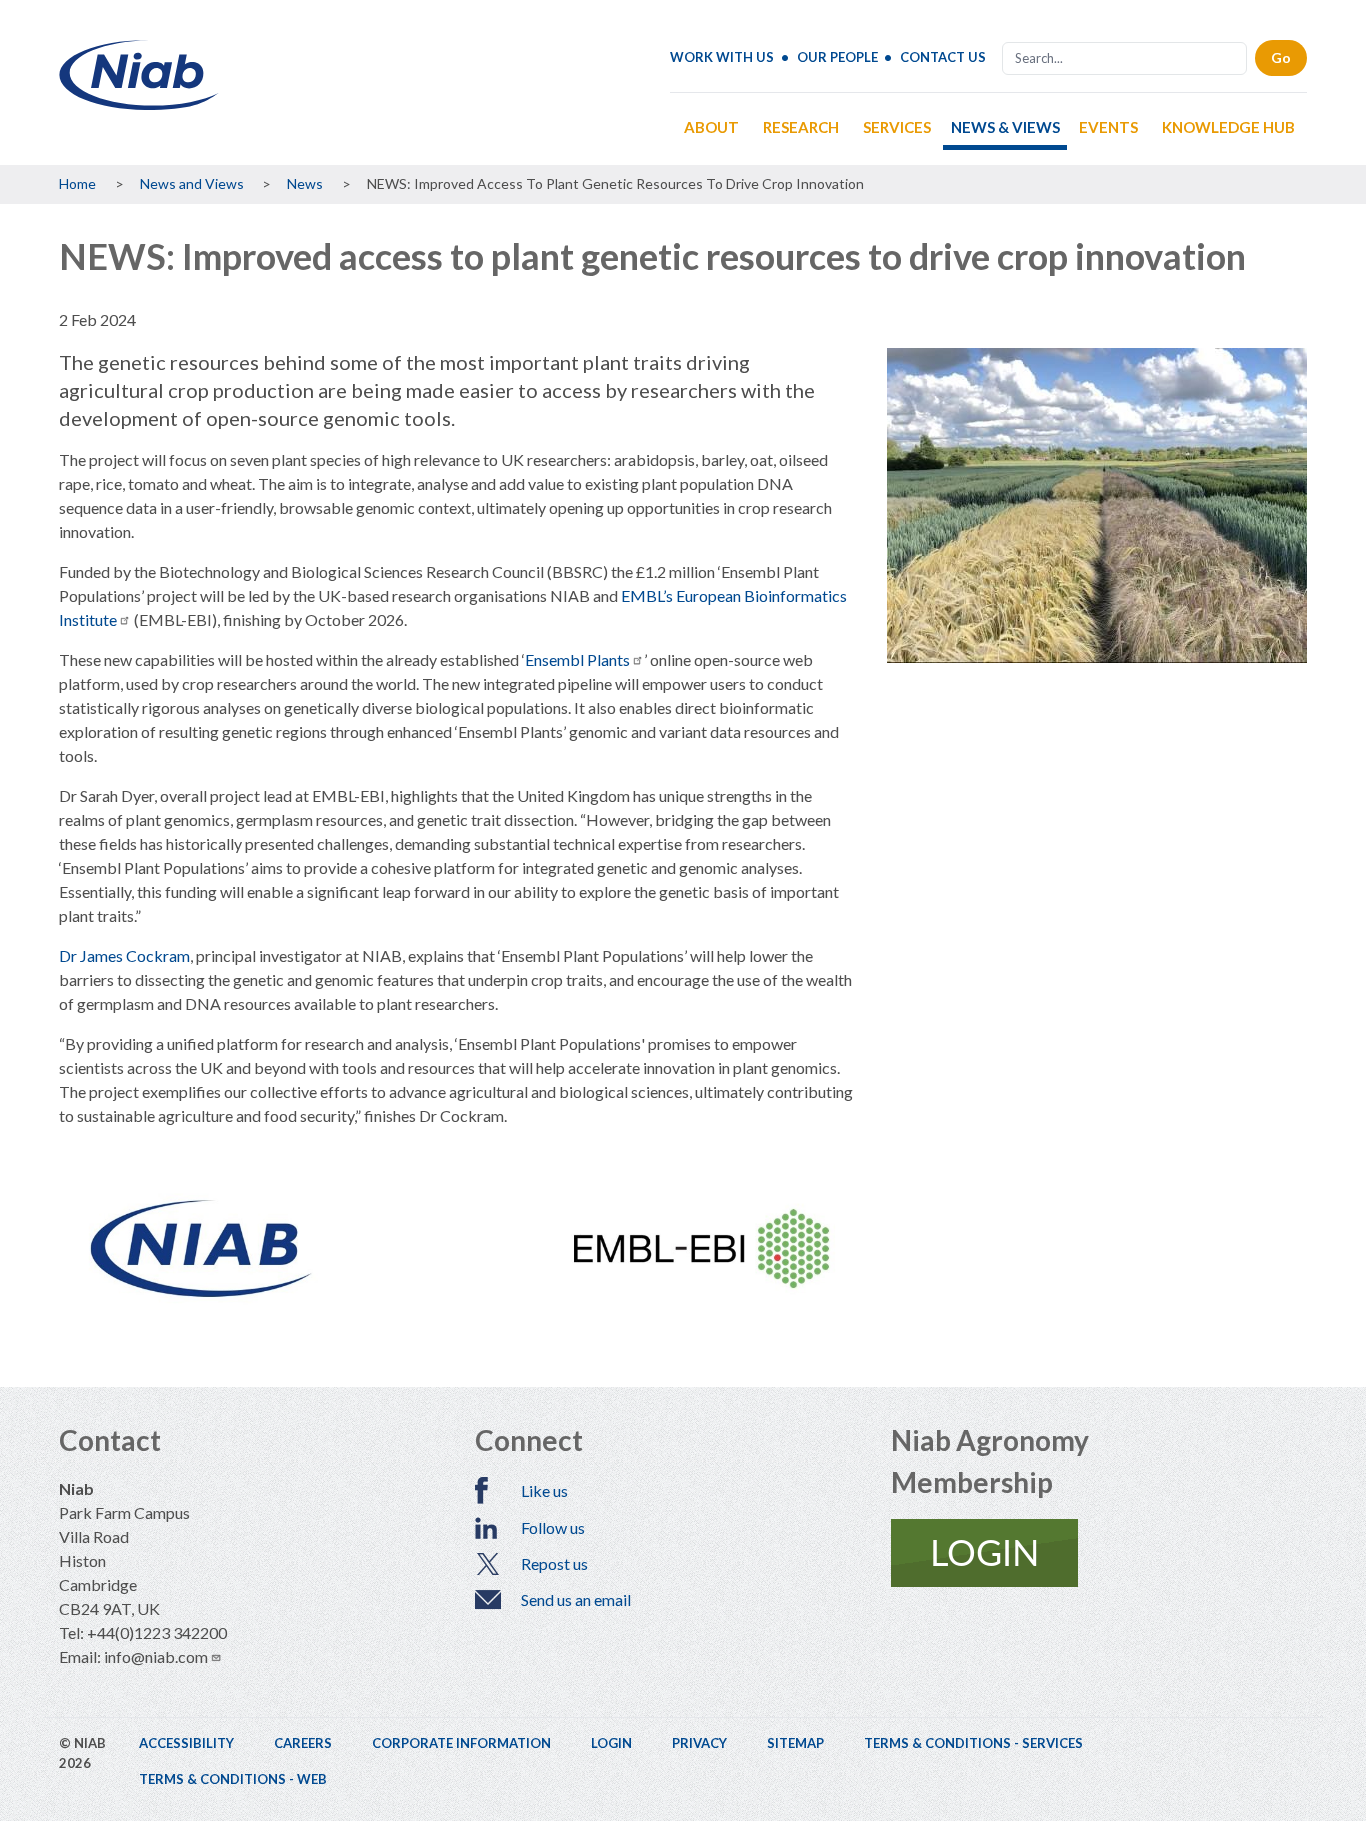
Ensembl (577, 659)
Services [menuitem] (897, 127)
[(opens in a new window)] (1099, 1553)
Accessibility (186, 1743)
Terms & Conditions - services (973, 1743)
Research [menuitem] (801, 127)
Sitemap (795, 1743)
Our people (837, 57)
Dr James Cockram (124, 955)
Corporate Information (461, 1743)
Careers (303, 1743)
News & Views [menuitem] (1005, 127)
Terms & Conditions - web (233, 1779)
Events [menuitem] (1108, 127)
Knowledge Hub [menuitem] (1228, 127)
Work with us (722, 57)
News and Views (192, 183)
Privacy (699, 1743)
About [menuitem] (711, 127)
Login (611, 1743)
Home (77, 183)
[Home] (139, 102)
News (305, 183)
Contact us (943, 57)
